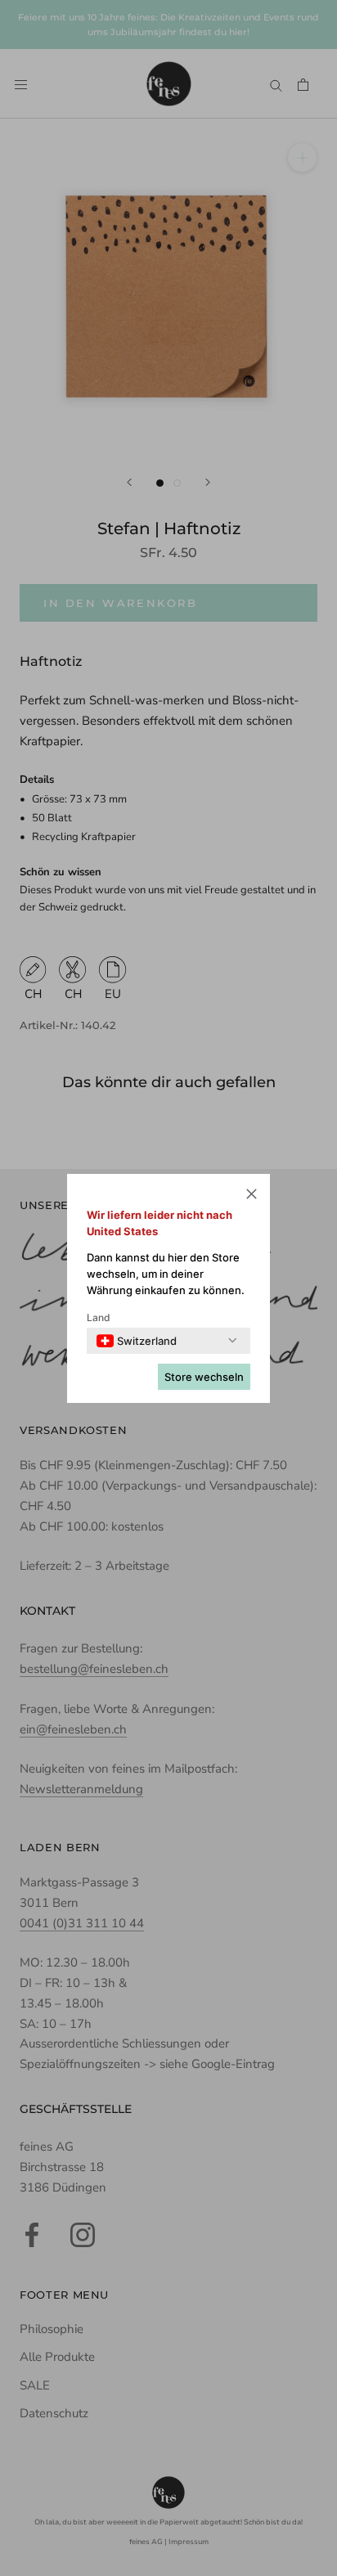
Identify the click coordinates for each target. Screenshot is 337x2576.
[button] (252, 1196)
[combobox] (137, 1341)
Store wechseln (204, 1377)
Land (99, 1317)
